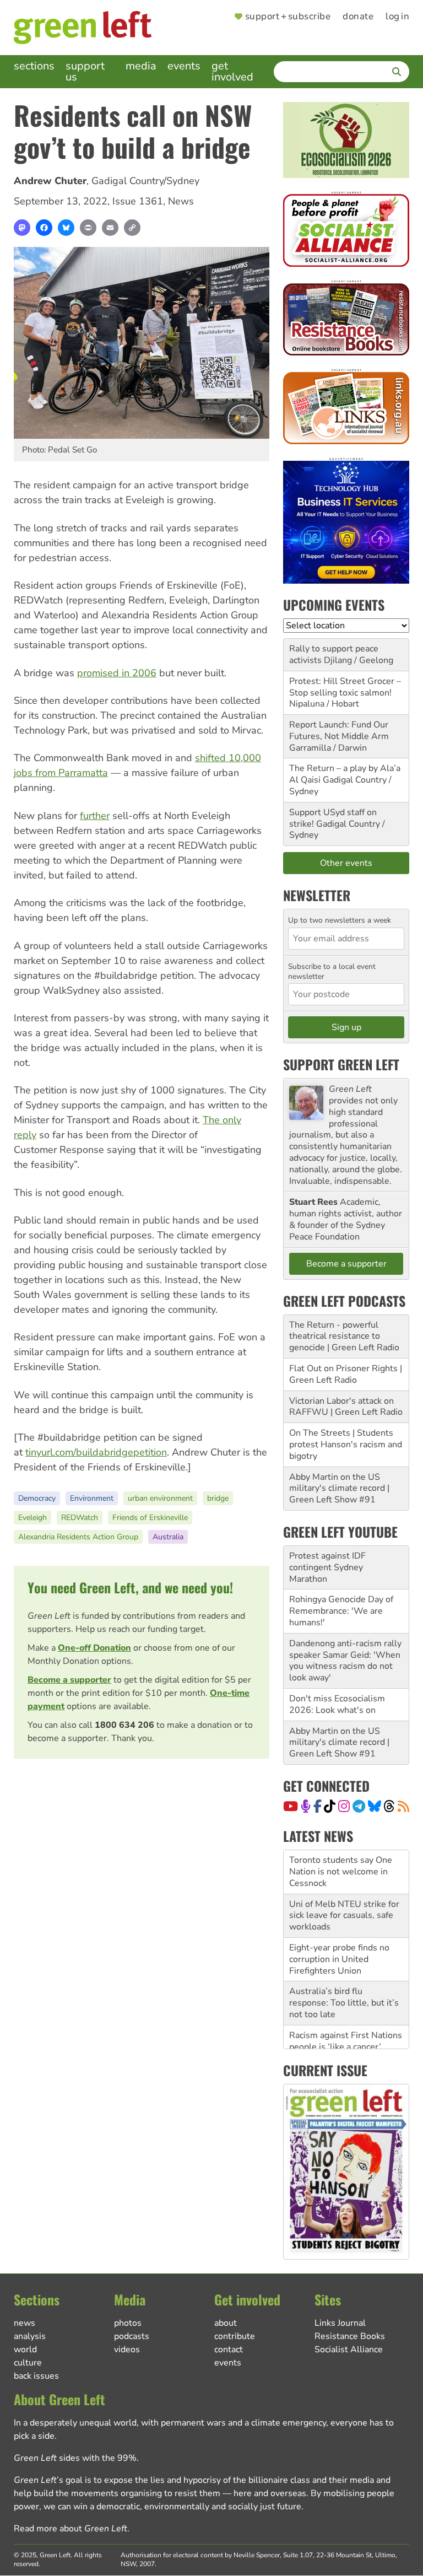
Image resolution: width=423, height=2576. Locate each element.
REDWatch (80, 1518)
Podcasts (132, 2336)
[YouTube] (291, 1806)
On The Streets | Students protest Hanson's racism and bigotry (346, 1445)
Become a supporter (69, 1680)
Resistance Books (350, 2336)
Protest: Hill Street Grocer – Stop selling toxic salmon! (345, 687)
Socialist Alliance (349, 2349)
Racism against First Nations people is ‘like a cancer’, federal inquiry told (346, 2047)
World (25, 2349)
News (181, 201)
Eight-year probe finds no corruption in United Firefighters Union (339, 1959)
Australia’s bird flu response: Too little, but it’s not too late (344, 2003)
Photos (128, 2323)
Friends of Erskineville (150, 1518)
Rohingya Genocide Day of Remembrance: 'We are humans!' (341, 1611)
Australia (168, 1537)
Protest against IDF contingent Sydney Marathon (327, 1567)
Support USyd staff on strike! (333, 818)
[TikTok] (330, 1806)
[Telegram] (359, 1806)
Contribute (235, 2336)
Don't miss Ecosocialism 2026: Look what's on (337, 1704)
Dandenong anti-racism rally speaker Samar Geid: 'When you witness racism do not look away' (345, 1661)
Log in (397, 17)
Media (141, 66)
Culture (28, 2363)
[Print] (88, 228)
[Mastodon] (22, 228)
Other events (346, 863)
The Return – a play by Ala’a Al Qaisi (345, 774)
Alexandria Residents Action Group (78, 1537)
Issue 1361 (138, 201)
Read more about (70, 2529)
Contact (229, 2349)
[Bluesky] (66, 228)
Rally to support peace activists (334, 654)
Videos (127, 2349)
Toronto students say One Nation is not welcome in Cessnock (341, 1872)
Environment (92, 1498)
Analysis (30, 2336)
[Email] (110, 228)
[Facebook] (44, 228)
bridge (218, 1498)
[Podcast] (306, 1806)
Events (184, 66)
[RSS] (403, 1806)
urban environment (160, 1498)
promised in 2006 (117, 673)
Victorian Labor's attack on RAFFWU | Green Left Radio (346, 1407)
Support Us (85, 71)
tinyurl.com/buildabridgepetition (96, 1452)
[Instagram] (344, 1806)
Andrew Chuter (50, 181)
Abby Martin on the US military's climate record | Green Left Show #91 (339, 1489)
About (226, 2323)
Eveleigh (32, 1518)
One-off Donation (94, 1648)
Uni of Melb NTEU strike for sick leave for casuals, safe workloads (344, 1916)
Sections (34, 66)
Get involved (232, 71)
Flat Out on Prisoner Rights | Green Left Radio (346, 1374)
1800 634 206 (124, 1725)
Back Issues (36, 2376)
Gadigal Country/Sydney (145, 181)
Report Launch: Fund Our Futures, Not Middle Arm (339, 731)
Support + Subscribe (288, 17)
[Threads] (389, 1806)
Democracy (37, 1498)
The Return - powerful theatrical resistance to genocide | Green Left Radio (344, 1336)
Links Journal (340, 2323)
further (95, 816)
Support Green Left (341, 1064)
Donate (358, 17)
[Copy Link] (132, 228)
